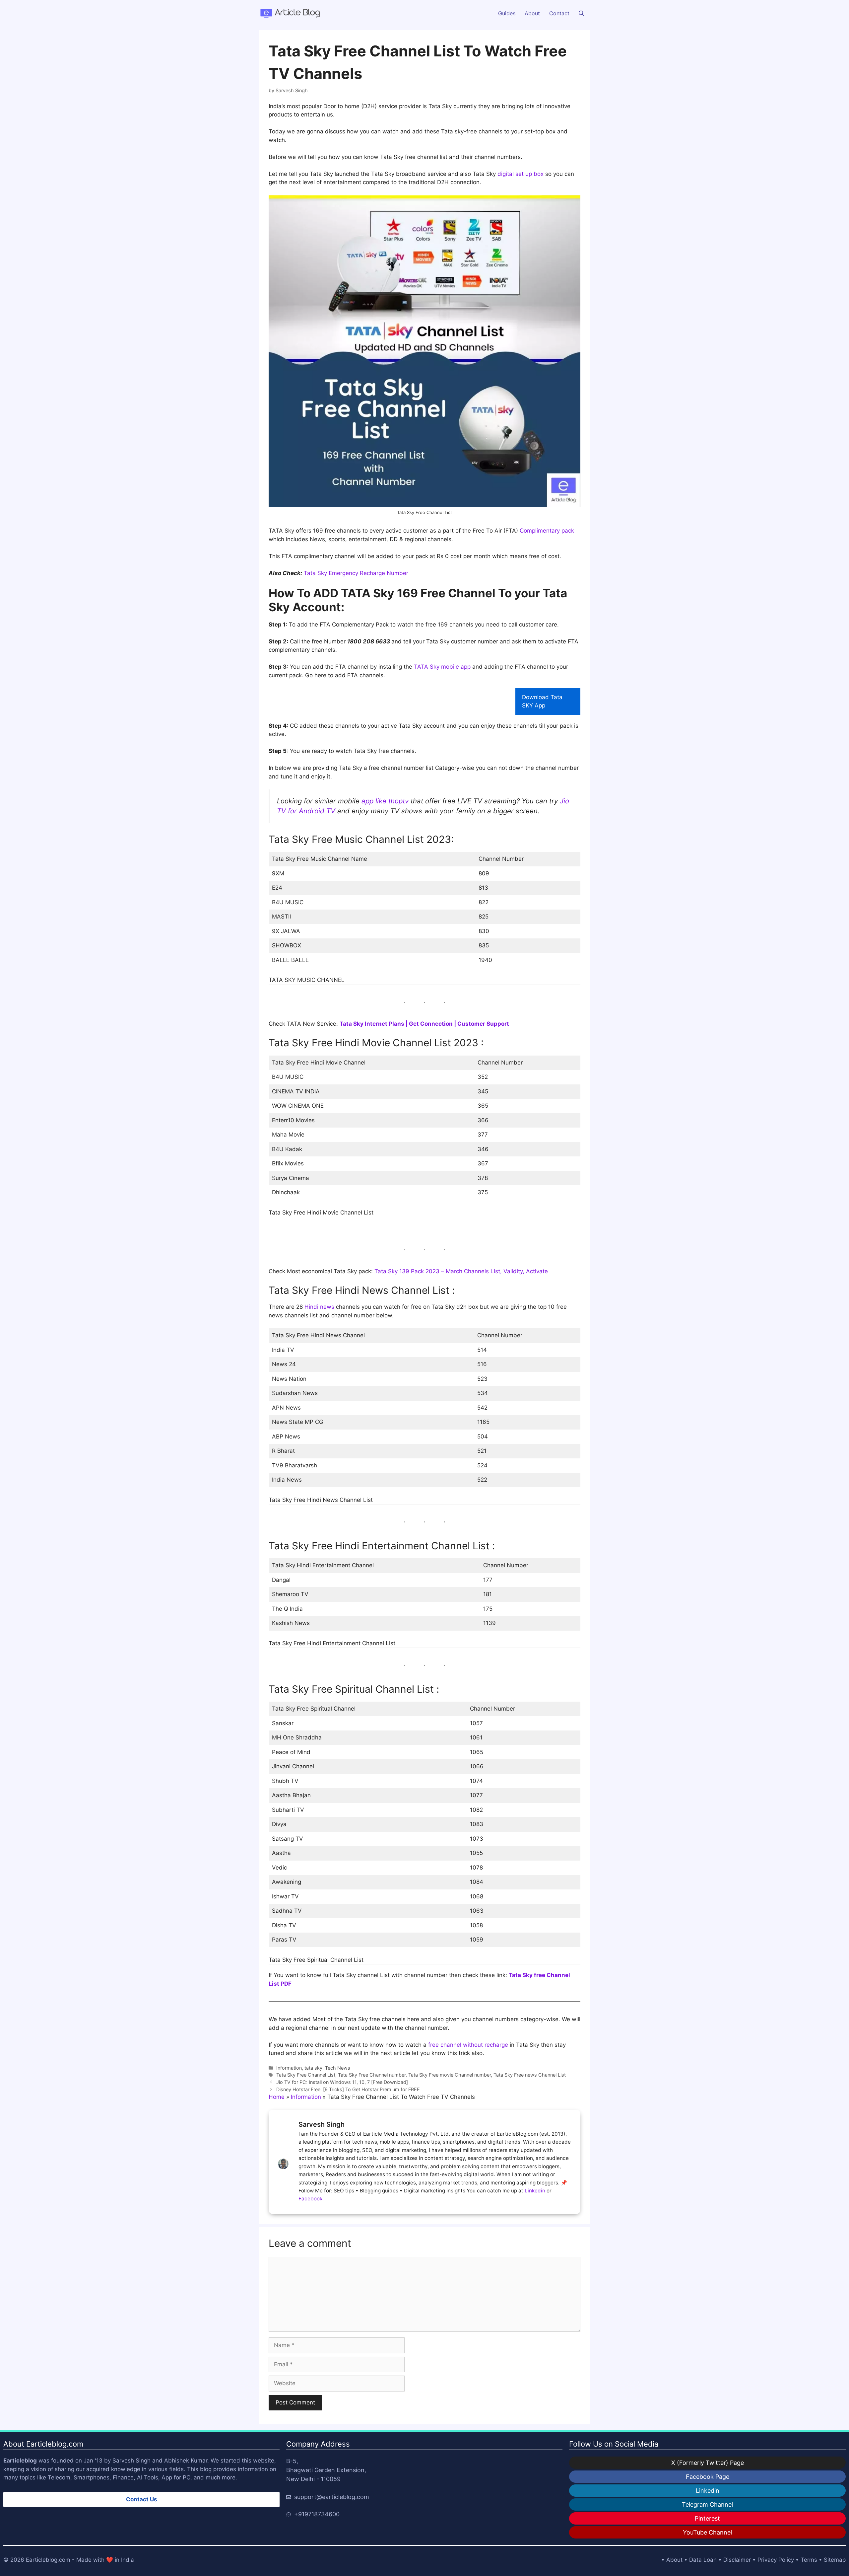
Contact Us (142, 2499)
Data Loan (703, 2560)
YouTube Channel (707, 2532)
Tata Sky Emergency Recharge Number (356, 573)
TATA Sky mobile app (442, 667)
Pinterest (707, 2518)
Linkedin (535, 2191)
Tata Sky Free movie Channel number (450, 2075)
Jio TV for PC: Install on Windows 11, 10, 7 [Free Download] (342, 2082)
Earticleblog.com (48, 2560)
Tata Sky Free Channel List (306, 2075)
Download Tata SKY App (542, 701)
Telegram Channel (707, 2504)
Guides (507, 13)
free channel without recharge (468, 2045)
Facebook (310, 2199)
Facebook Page (708, 2477)
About (532, 13)
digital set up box (521, 174)
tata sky (313, 2068)
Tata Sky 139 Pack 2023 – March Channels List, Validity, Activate (461, 1271)
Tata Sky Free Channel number (372, 2075)
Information (289, 2068)
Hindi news (319, 1307)
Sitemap (835, 2560)
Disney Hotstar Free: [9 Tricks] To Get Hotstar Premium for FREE (348, 2089)
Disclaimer (737, 2560)
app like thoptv (385, 801)
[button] (581, 13)
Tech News (338, 2068)
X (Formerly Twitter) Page (708, 2463)
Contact (559, 13)
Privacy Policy (776, 2560)
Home (277, 2097)
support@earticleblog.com (332, 2497)
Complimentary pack (547, 531)
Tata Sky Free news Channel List (530, 2075)
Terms (809, 2560)
